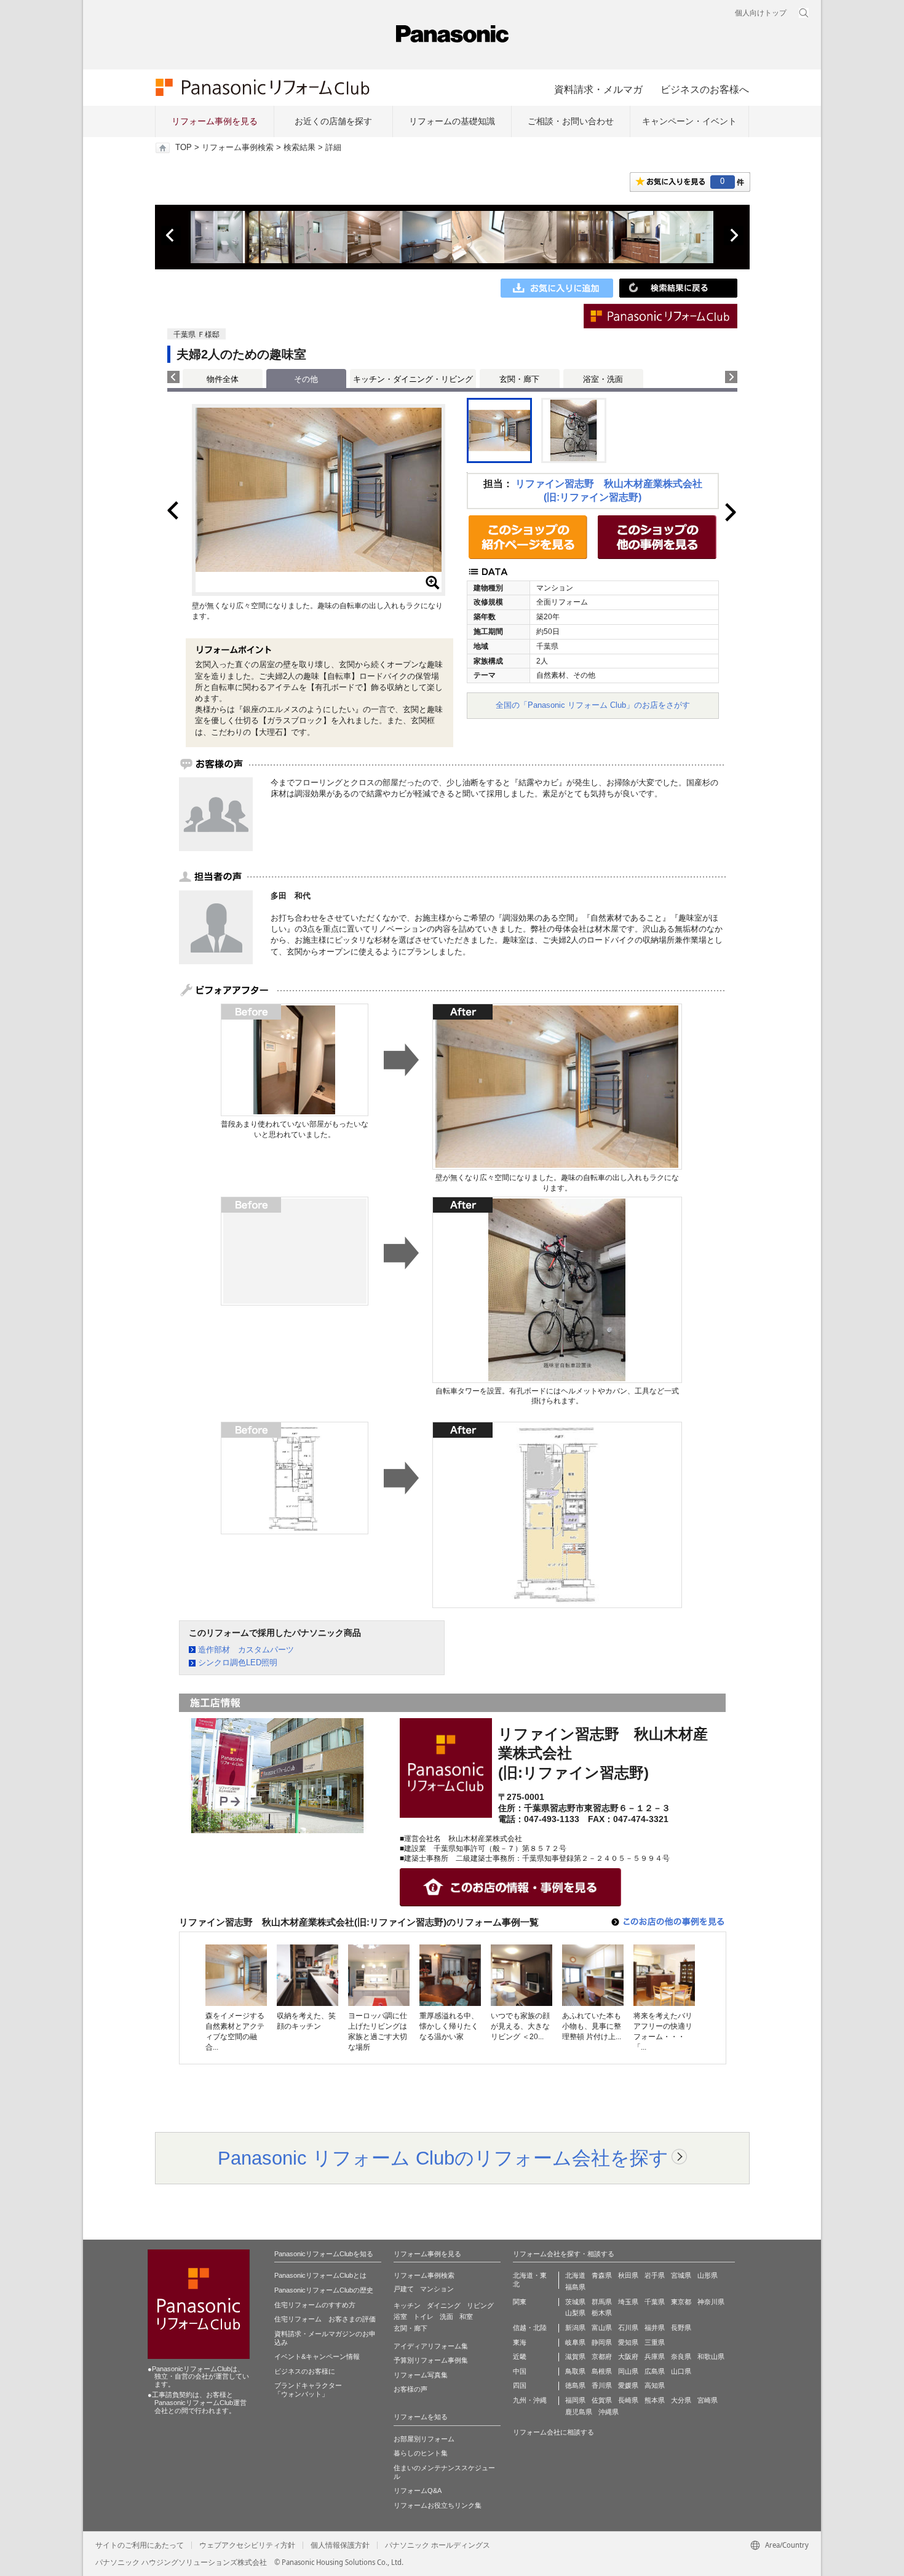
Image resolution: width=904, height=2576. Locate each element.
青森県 (602, 2275)
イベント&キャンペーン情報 (317, 2356)
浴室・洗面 (603, 379)
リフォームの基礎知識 (452, 121)
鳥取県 (575, 2371)
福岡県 (575, 2400)
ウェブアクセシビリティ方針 (247, 2545)
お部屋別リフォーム (424, 2439)
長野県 (681, 2328)
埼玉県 (628, 2302)
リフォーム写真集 (421, 2375)
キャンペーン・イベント (689, 121)
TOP (184, 148)
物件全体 (223, 379)
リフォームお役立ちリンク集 (438, 2505)
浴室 (400, 2316)
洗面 (446, 2316)
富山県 (602, 2328)
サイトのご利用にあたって (140, 2545)
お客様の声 (410, 2389)
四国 (520, 2385)
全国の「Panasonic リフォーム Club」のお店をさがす (593, 705)
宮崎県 (708, 2400)
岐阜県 (575, 2342)
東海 (520, 2342)
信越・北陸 (530, 2328)
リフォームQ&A (418, 2491)
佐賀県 (602, 2400)
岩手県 (655, 2275)
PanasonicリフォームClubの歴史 (324, 2290)
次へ (734, 236)
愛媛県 (628, 2385)
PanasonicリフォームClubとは (320, 2275)
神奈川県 (711, 2302)
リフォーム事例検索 (238, 148)
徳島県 (575, 2385)
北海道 (575, 2275)
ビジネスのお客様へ (705, 89)
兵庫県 (655, 2356)
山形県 (708, 2275)
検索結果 (299, 148)
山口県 (681, 2371)
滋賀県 (575, 2356)
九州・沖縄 (530, 2400)
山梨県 (575, 2313)
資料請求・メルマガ (598, 89)
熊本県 (655, 2400)
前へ (171, 236)
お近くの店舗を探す (333, 121)
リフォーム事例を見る (215, 121)
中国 (520, 2371)
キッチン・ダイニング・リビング (413, 379)
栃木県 (602, 2313)
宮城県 (681, 2275)
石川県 (628, 2328)
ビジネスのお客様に (305, 2371)
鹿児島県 (579, 2412)
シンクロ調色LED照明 (238, 1663)
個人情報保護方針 (340, 2545)
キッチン (407, 2305)
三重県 (655, 2342)
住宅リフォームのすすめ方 (315, 2305)
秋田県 (628, 2275)
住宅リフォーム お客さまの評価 (325, 2319)
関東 (520, 2302)
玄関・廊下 (519, 379)
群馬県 (602, 2302)
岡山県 (628, 2371)
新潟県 (575, 2328)
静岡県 (602, 2342)
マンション (437, 2289)
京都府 (602, 2356)
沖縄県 (609, 2412)
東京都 (681, 2302)
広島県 (655, 2371)
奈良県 (681, 2356)
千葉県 (655, 2302)
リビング (480, 2305)
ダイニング (444, 2305)
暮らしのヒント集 (421, 2453)
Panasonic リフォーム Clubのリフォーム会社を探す (443, 2158)
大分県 (681, 2400)
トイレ (423, 2316)
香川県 (602, 2385)
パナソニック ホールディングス (438, 2545)
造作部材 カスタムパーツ (246, 1650)
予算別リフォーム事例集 (431, 2360)
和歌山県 (711, 2356)
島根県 (602, 2371)
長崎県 (628, 2400)
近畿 (520, 2356)
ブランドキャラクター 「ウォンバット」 (308, 2390)
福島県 (575, 2287)
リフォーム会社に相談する (553, 2432)
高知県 (655, 2385)
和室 (466, 2316)
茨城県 (575, 2302)
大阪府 (628, 2356)
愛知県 (628, 2342)
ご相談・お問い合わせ (571, 121)
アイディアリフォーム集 (431, 2346)
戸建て (404, 2289)
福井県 (655, 2328)
